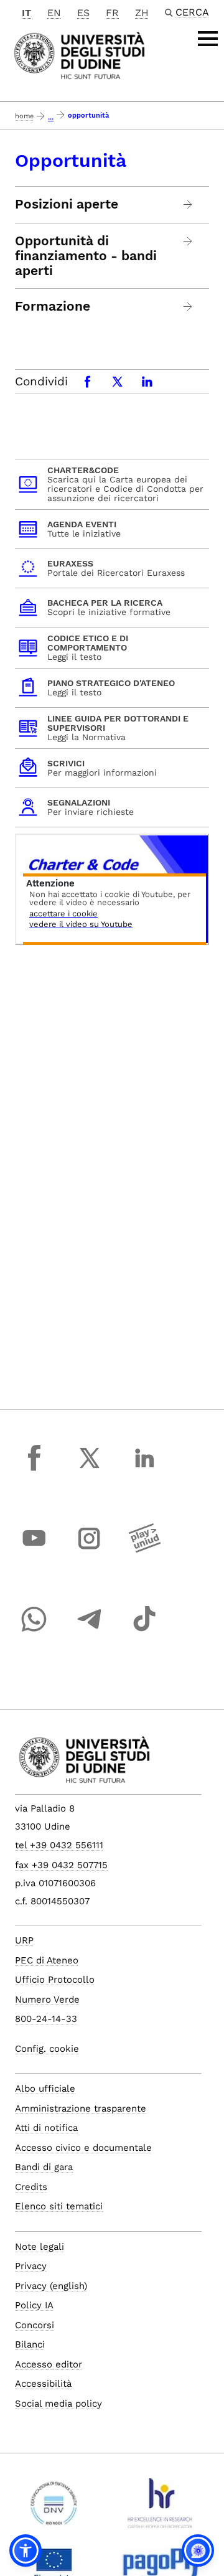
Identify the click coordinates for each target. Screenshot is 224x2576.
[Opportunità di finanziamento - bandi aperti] (188, 241)
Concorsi (35, 2325)
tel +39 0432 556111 (59, 1845)
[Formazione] (188, 307)
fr (112, 13)
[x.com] (90, 1469)
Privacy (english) (51, 2286)
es (83, 13)
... (51, 117)
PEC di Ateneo (47, 1960)
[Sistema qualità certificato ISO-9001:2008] (54, 2508)
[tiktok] (144, 1630)
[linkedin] (144, 1469)
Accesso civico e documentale (83, 2148)
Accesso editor (49, 2364)
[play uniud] (144, 1550)
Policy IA (34, 2305)
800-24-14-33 (46, 2019)
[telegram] (90, 1630)
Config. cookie (47, 2049)
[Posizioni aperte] (188, 204)
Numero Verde (47, 2000)
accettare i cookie (63, 914)
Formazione (53, 306)
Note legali (40, 2247)
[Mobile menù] (208, 39)
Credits (31, 2187)
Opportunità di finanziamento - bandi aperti (86, 256)
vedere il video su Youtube (81, 925)
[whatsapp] (34, 1630)
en (54, 13)
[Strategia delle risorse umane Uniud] (160, 2508)
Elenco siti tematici (59, 2206)
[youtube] (34, 1550)
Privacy (31, 2266)
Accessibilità (43, 2384)
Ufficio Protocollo (55, 1980)
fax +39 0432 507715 (61, 1865)
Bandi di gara (44, 2167)
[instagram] (90, 1550)
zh (142, 13)
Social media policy (58, 2404)
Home (24, 116)
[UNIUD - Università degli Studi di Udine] (79, 54)
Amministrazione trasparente (81, 2108)
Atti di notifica (46, 2128)
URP (24, 1940)
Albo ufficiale (45, 2089)
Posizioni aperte (67, 204)
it (26, 13)
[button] (26, 2550)
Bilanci (30, 2344)
